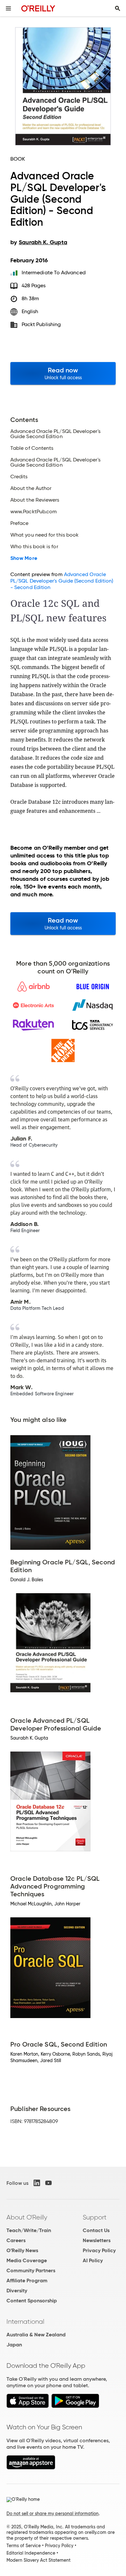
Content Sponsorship (32, 2301)
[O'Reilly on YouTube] (48, 2183)
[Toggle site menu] (8, 8)
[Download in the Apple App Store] (28, 2406)
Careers (16, 2240)
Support (95, 2217)
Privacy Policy (99, 2250)
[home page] (38, 8)
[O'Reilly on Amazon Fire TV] (31, 2468)
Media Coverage (27, 2260)
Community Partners (31, 2270)
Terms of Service (24, 2546)
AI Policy (93, 2260)
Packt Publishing (41, 324)
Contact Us (96, 2230)
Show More (24, 558)
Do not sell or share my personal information (52, 2514)
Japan (14, 2345)
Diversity (17, 2291)
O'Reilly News (22, 2250)
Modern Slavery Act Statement (38, 2560)
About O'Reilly (27, 2217)
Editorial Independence (31, 2553)
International (25, 2321)
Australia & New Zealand (36, 2335)
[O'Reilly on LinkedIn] (37, 2183)
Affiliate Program (27, 2281)
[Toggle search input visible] (118, 8)
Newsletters (97, 2240)
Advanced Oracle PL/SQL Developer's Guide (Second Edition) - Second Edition (62, 581)
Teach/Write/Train (29, 2230)
